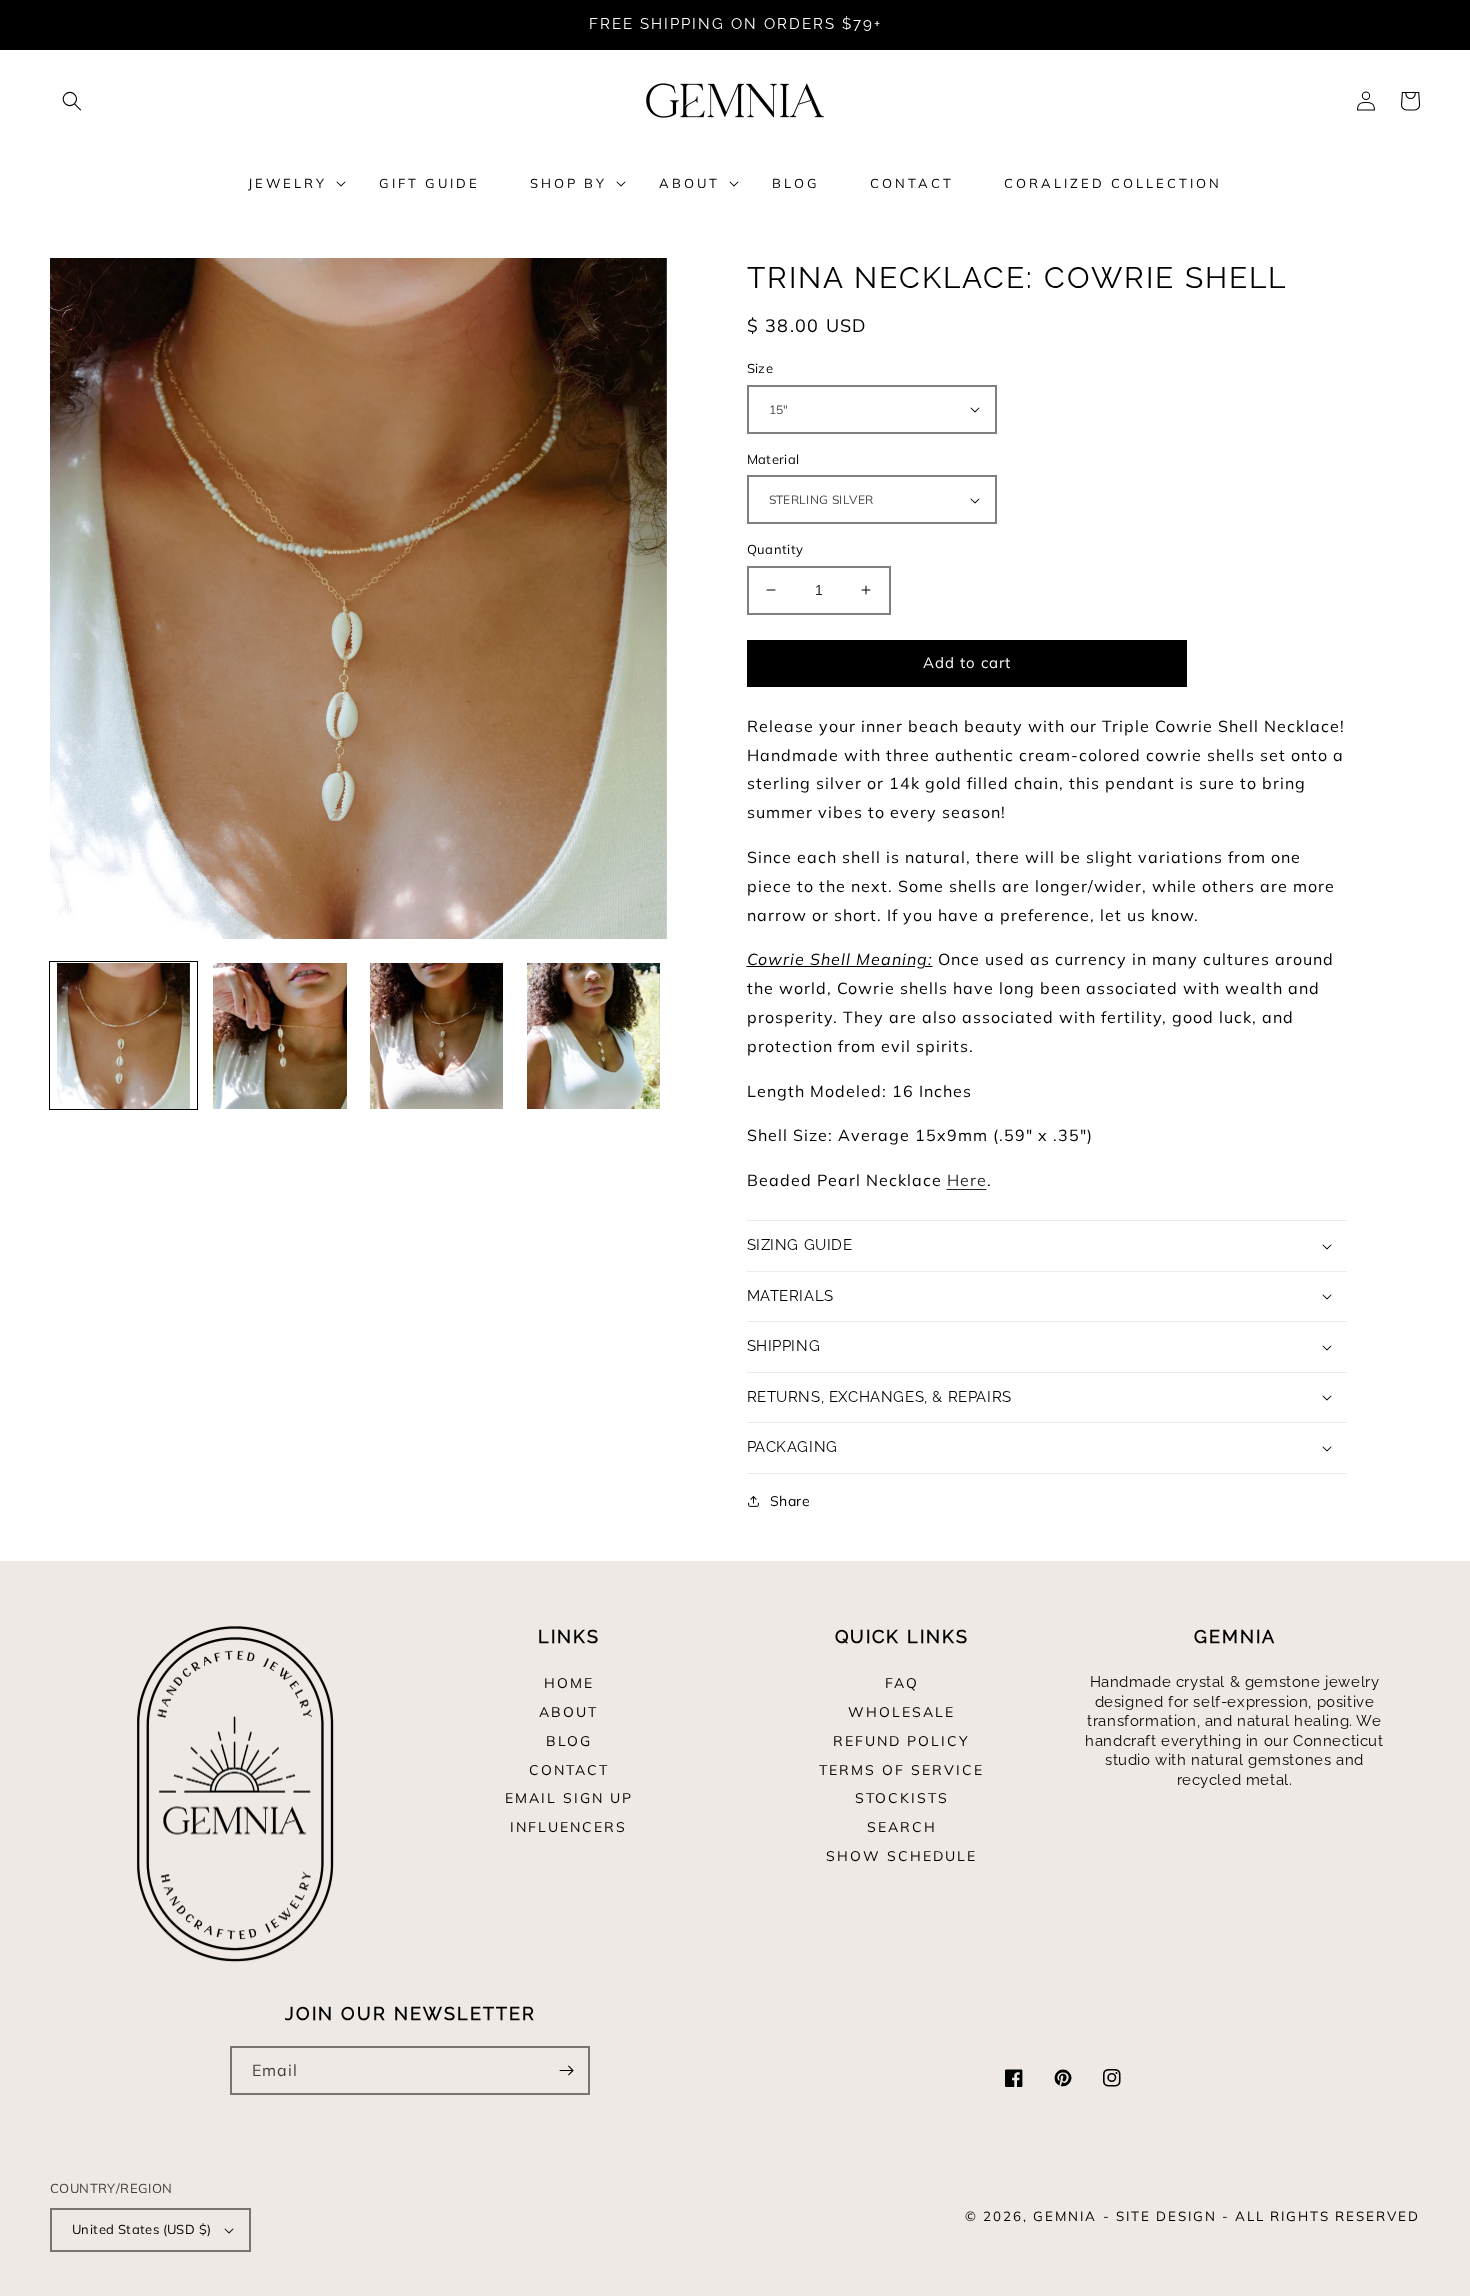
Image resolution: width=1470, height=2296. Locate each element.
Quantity (775, 549)
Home (569, 1684)
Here (967, 1180)
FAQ (902, 1684)
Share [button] (790, 1501)
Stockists (902, 1798)
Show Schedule (901, 1856)
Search (902, 1827)
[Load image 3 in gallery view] (436, 1036)
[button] (72, 101)
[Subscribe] (566, 2070)
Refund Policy (901, 1741)
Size (760, 368)
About (568, 1712)
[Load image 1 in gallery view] (123, 1036)
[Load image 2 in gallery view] (280, 1036)
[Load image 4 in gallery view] (593, 1036)
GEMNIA (1065, 2216)
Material (773, 459)
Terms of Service (901, 1770)
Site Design (1166, 2216)
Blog (569, 1741)
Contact (569, 1770)
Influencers (568, 1827)
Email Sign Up (569, 1798)
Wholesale (901, 1712)
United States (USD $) (141, 2229)
